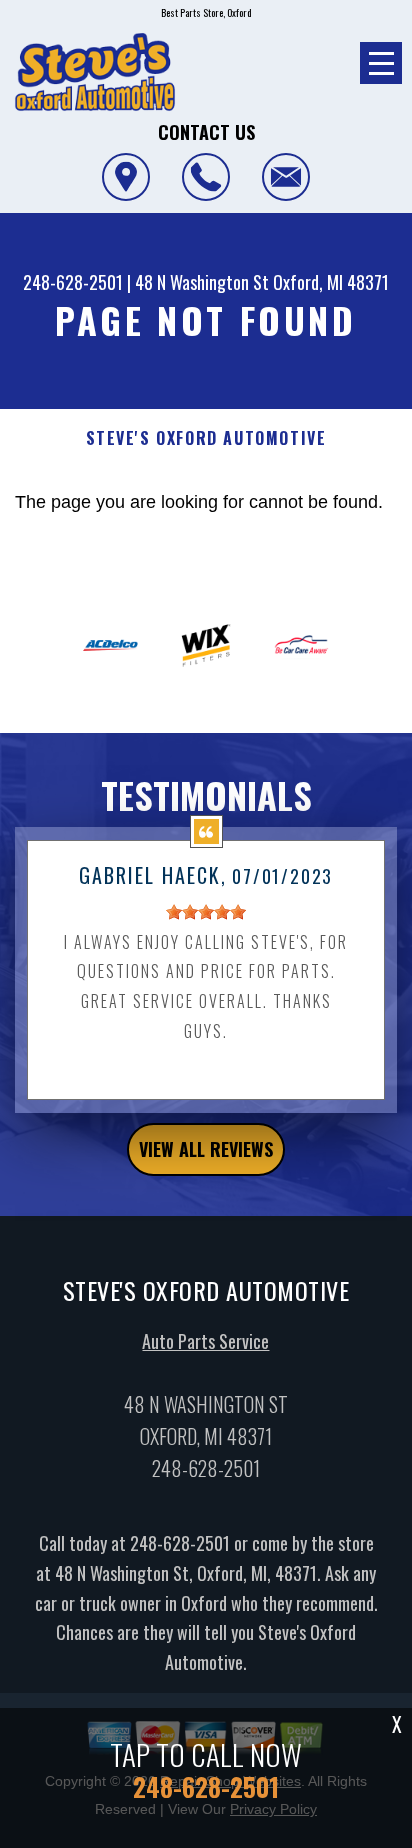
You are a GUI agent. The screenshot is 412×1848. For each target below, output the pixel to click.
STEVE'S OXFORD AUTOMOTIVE (206, 438)
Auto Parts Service (205, 1341)
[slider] (206, 912)
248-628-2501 (73, 282)
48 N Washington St (202, 282)
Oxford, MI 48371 (331, 282)
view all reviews (206, 1149)
